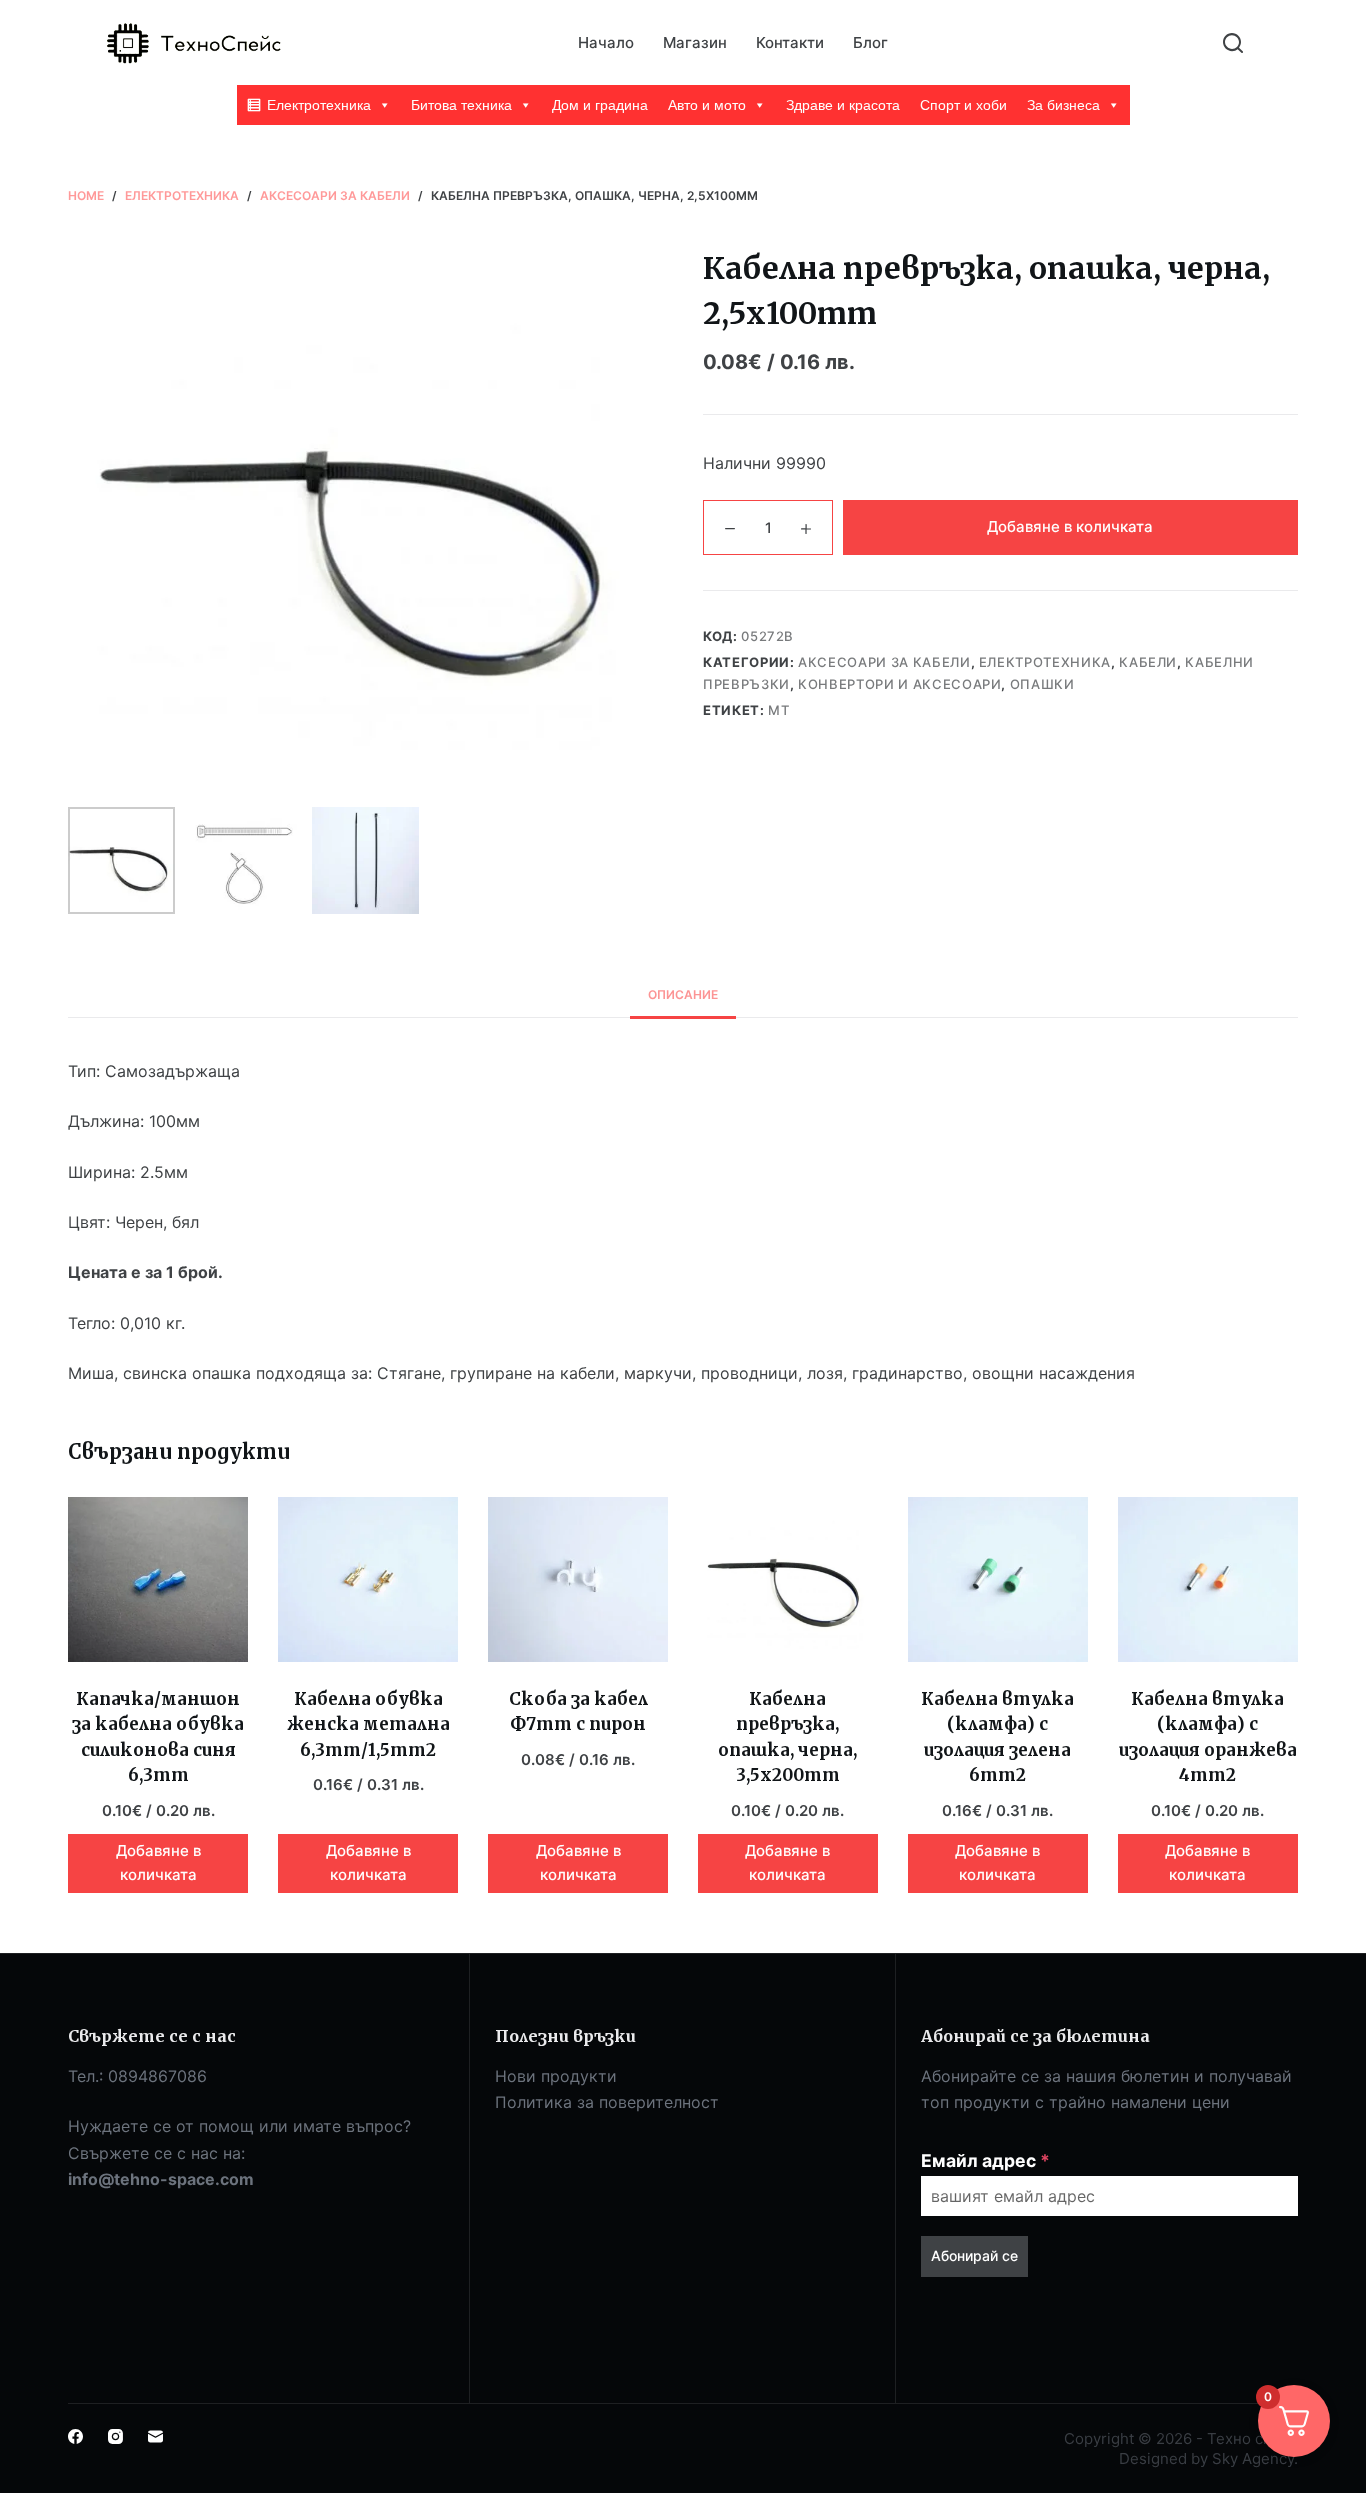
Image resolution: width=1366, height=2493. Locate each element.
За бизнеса (1063, 105)
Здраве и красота (843, 105)
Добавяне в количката (1070, 526)
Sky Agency (1253, 2458)
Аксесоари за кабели (884, 662)
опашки (1042, 684)
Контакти (790, 42)
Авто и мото (707, 105)
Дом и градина (600, 105)
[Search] (1233, 43)
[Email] (155, 2436)
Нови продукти (556, 2076)
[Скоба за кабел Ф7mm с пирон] (578, 1579)
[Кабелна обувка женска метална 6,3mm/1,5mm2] (368, 1579)
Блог (870, 42)
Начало (606, 42)
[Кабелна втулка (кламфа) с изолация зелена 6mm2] (998, 1579)
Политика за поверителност (607, 2102)
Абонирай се (974, 2255)
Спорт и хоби (963, 105)
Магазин (695, 42)
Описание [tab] (683, 994)
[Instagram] (115, 2436)
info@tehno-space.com (161, 2179)
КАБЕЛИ (1148, 662)
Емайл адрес (985, 2160)
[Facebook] (75, 2436)
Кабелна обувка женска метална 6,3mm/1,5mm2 (368, 1724)
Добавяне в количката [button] (158, 1863)
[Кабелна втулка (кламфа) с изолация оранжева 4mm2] (1208, 1579)
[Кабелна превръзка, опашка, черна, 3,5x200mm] (788, 1579)
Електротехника (319, 105)
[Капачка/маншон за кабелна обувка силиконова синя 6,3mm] (158, 1579)
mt (778, 710)
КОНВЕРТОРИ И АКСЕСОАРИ (899, 684)
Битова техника (461, 105)
